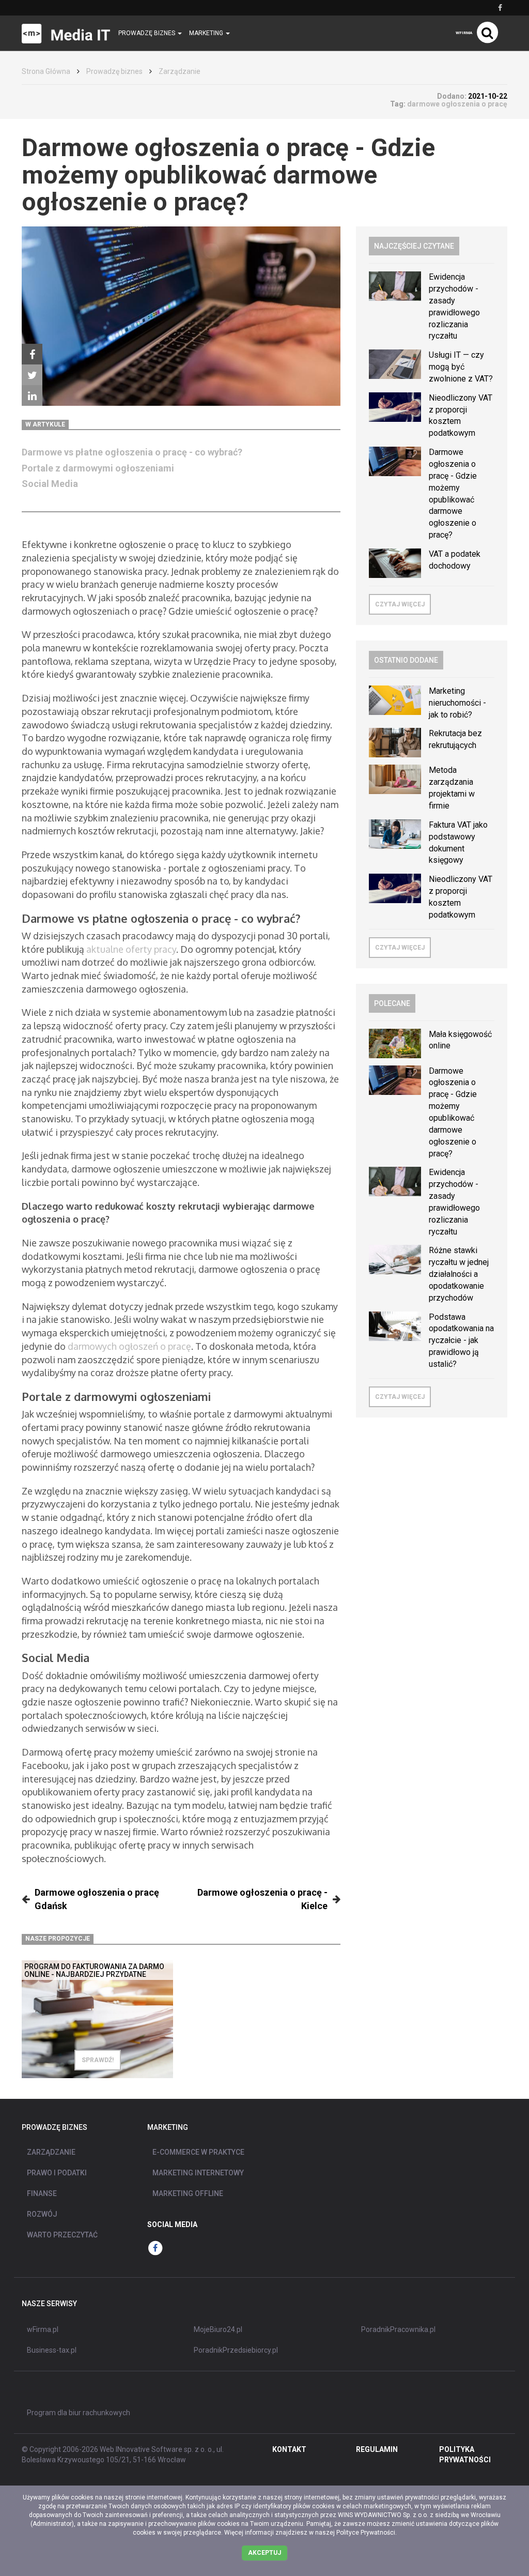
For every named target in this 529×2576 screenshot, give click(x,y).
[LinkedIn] (32, 395)
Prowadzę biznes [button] (147, 33)
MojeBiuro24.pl (218, 2329)
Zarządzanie (180, 71)
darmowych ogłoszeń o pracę (129, 1346)
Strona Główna (46, 71)
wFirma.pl (43, 2329)
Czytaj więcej (400, 604)
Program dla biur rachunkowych (79, 2413)
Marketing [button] (207, 33)
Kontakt (289, 2449)
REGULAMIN (377, 2449)
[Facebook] (32, 354)
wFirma (464, 33)
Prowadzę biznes (114, 71)
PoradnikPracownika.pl (398, 2329)
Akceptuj (264, 2553)
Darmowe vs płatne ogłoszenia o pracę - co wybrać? (132, 452)
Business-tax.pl (52, 2350)
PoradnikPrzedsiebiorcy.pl (236, 2350)
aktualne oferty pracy (131, 949)
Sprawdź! (98, 2060)
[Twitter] (32, 375)
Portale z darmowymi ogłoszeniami (98, 468)
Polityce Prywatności (366, 2533)
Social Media (51, 484)
